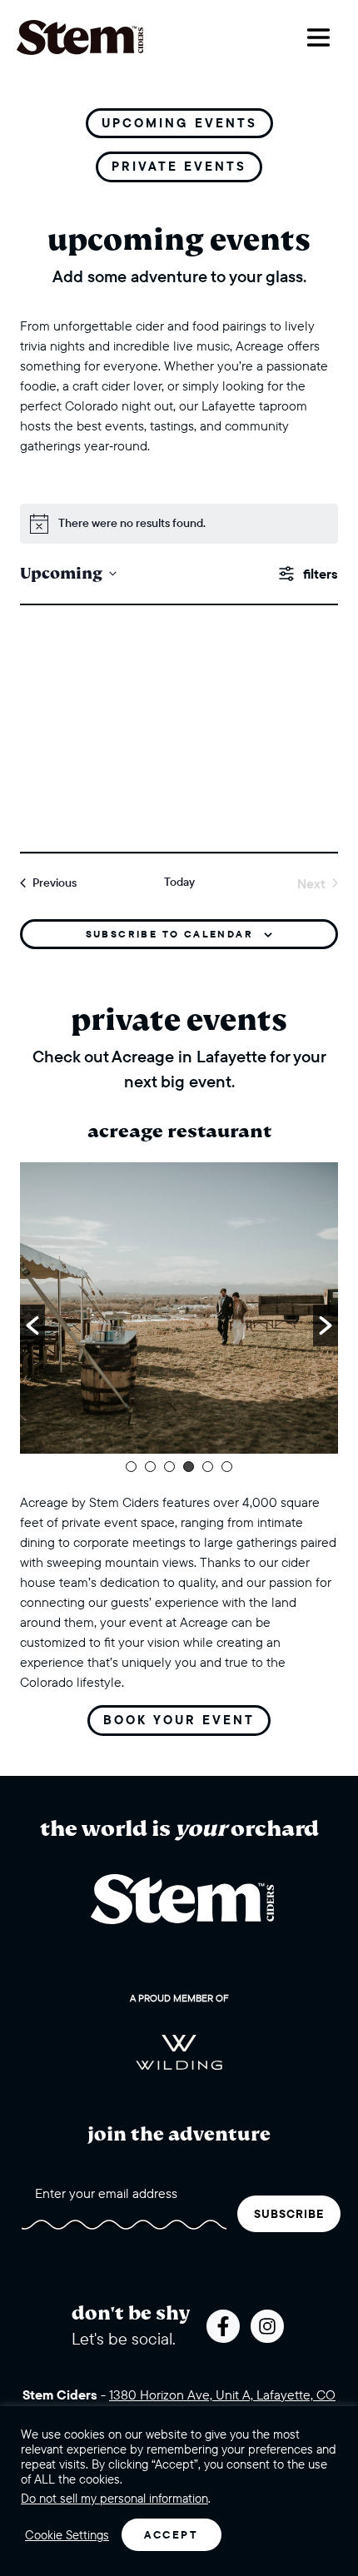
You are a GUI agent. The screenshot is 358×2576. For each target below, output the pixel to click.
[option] (179, 1308)
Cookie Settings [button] (67, 2535)
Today (179, 882)
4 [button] (189, 1467)
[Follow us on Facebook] (223, 2326)
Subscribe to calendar (169, 934)
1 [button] (131, 1467)
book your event (179, 1720)
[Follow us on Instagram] (267, 2326)
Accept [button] (172, 2534)
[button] (32, 1325)
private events (179, 166)
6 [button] (227, 1467)
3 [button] (169, 1467)
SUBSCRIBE (289, 2214)
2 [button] (150, 1467)
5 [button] (208, 1467)
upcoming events (179, 123)
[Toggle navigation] (318, 37)
